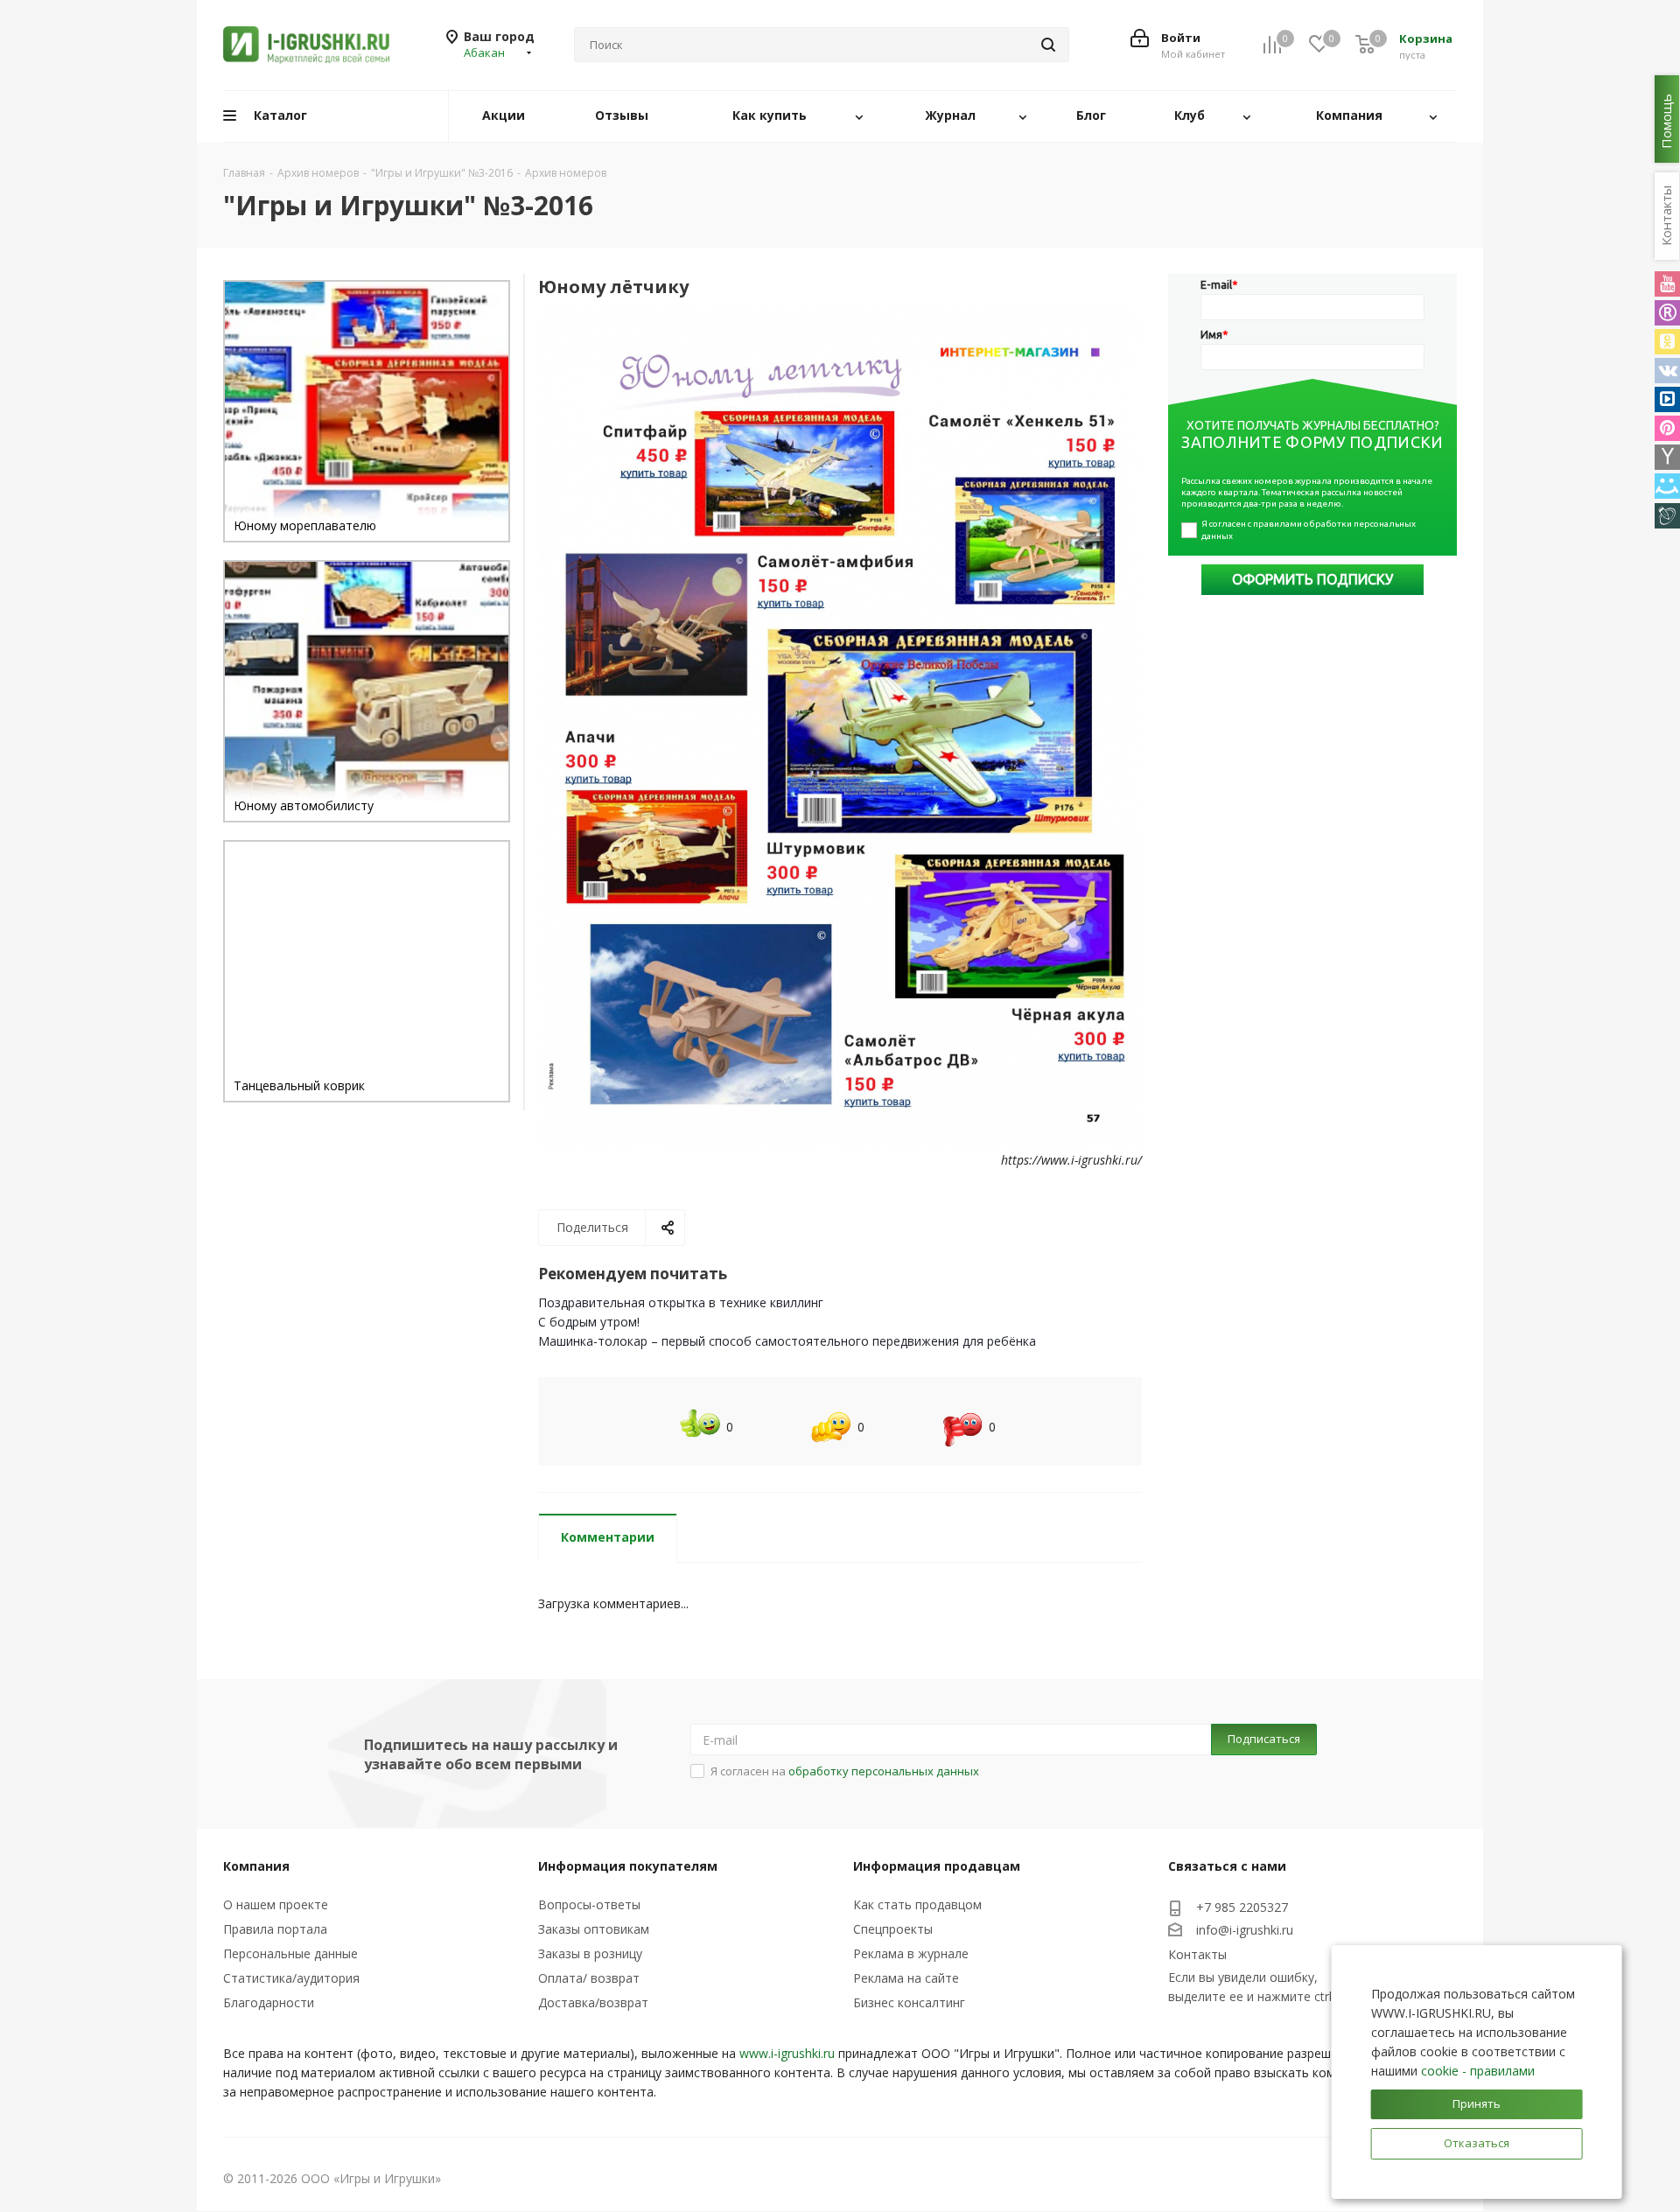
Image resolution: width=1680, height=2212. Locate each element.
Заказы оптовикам (594, 1929)
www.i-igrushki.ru (787, 2053)
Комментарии (608, 1537)
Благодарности (269, 2002)
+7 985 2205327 (1242, 1907)
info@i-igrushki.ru (1245, 1930)
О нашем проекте (276, 1904)
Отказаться (1477, 2143)
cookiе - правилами (1478, 2071)
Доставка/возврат (593, 2002)
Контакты (1197, 1954)
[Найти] (1048, 45)
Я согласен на (845, 1771)
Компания (256, 1866)
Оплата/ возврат (589, 1978)
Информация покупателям (628, 1866)
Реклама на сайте (906, 1978)
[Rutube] (1667, 313)
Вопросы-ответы (589, 1904)
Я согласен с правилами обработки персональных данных (1309, 530)
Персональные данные (290, 1953)
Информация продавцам (937, 1866)
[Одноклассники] (1667, 342)
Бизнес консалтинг (909, 2002)
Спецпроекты (893, 1929)
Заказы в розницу (590, 1953)
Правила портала (275, 1929)
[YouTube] (1667, 284)
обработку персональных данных (884, 1771)
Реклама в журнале (911, 1953)
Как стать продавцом (917, 1904)
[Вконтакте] (1667, 371)
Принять (1477, 2103)
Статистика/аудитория (291, 1978)
